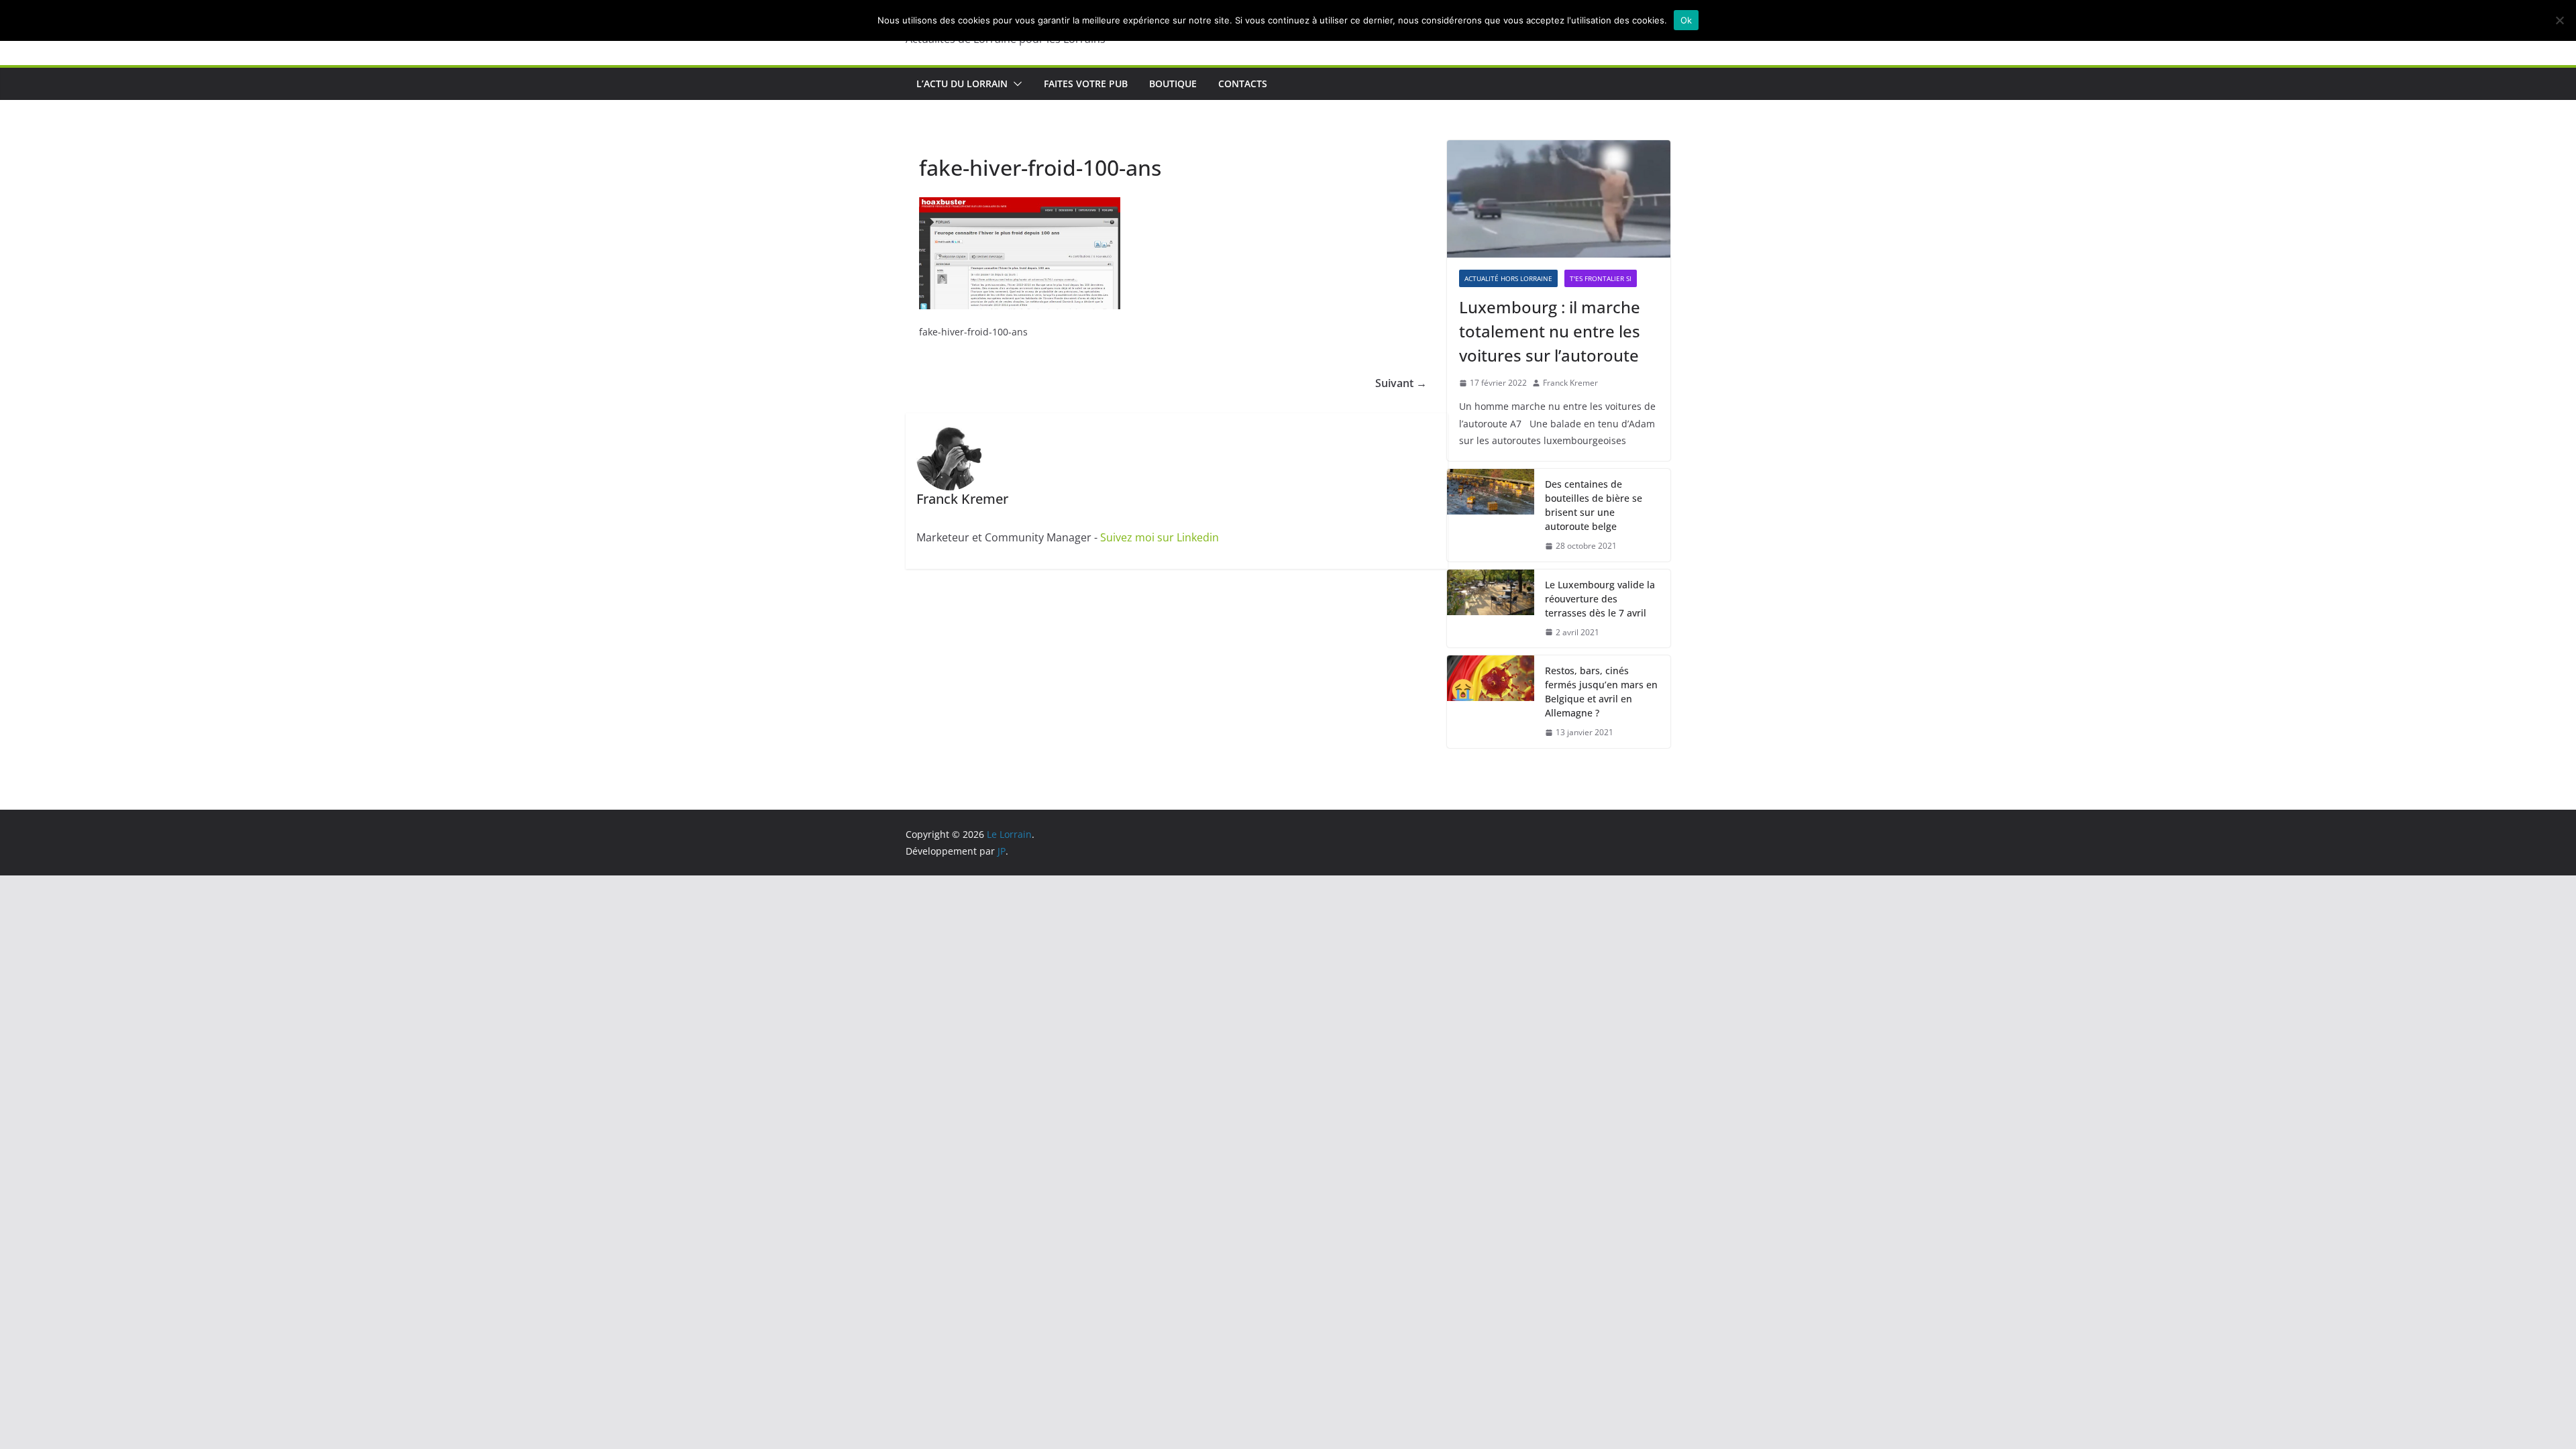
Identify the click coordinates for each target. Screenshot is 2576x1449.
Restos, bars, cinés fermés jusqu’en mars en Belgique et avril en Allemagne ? (1601, 692)
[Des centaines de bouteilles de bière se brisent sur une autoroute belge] (1491, 515)
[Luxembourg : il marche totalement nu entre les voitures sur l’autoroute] (1559, 199)
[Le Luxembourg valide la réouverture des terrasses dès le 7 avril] (1491, 609)
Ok (1686, 20)
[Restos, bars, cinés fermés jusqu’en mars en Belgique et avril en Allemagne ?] (1491, 702)
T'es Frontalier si (1601, 278)
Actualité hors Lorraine (1508, 278)
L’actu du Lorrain (962, 84)
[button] (1015, 84)
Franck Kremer (1570, 383)
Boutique (1173, 84)
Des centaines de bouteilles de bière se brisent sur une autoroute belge (1594, 505)
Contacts (1243, 84)
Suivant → (1401, 383)
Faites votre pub (1086, 84)
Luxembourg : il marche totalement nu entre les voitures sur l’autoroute (1550, 331)
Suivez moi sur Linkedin (1160, 537)
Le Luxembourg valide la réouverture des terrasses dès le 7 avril (1600, 599)
